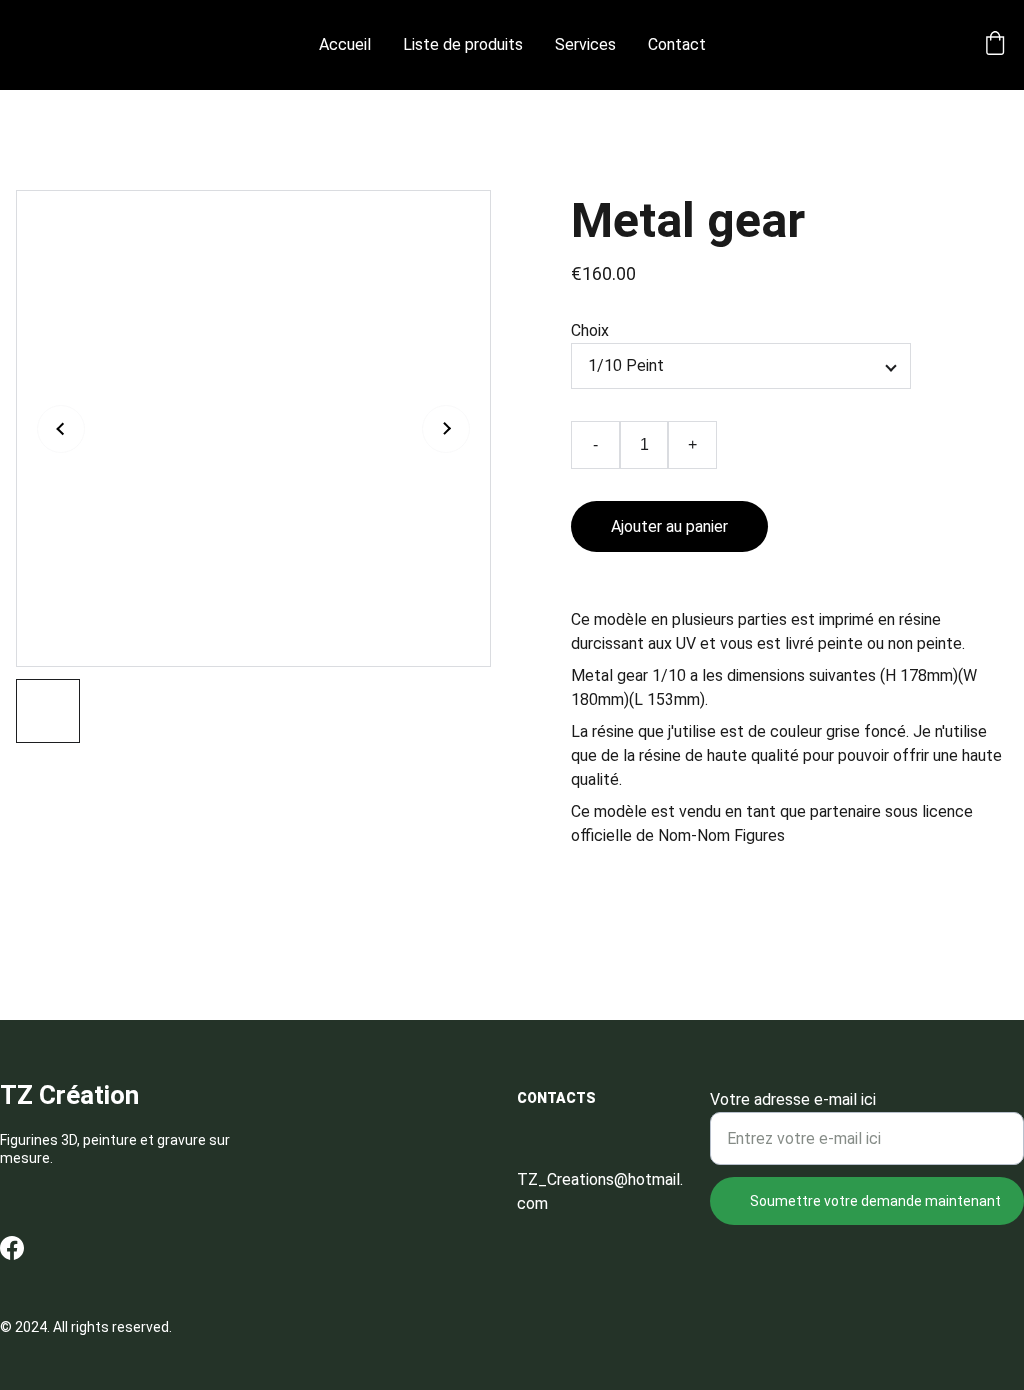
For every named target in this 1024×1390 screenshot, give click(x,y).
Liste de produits (463, 44)
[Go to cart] (995, 45)
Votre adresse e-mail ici (793, 1099)
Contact (677, 44)
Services (585, 44)
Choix (590, 330)
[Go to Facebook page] (12, 1248)
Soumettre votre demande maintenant (875, 1201)
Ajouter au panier (669, 526)
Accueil (345, 44)
